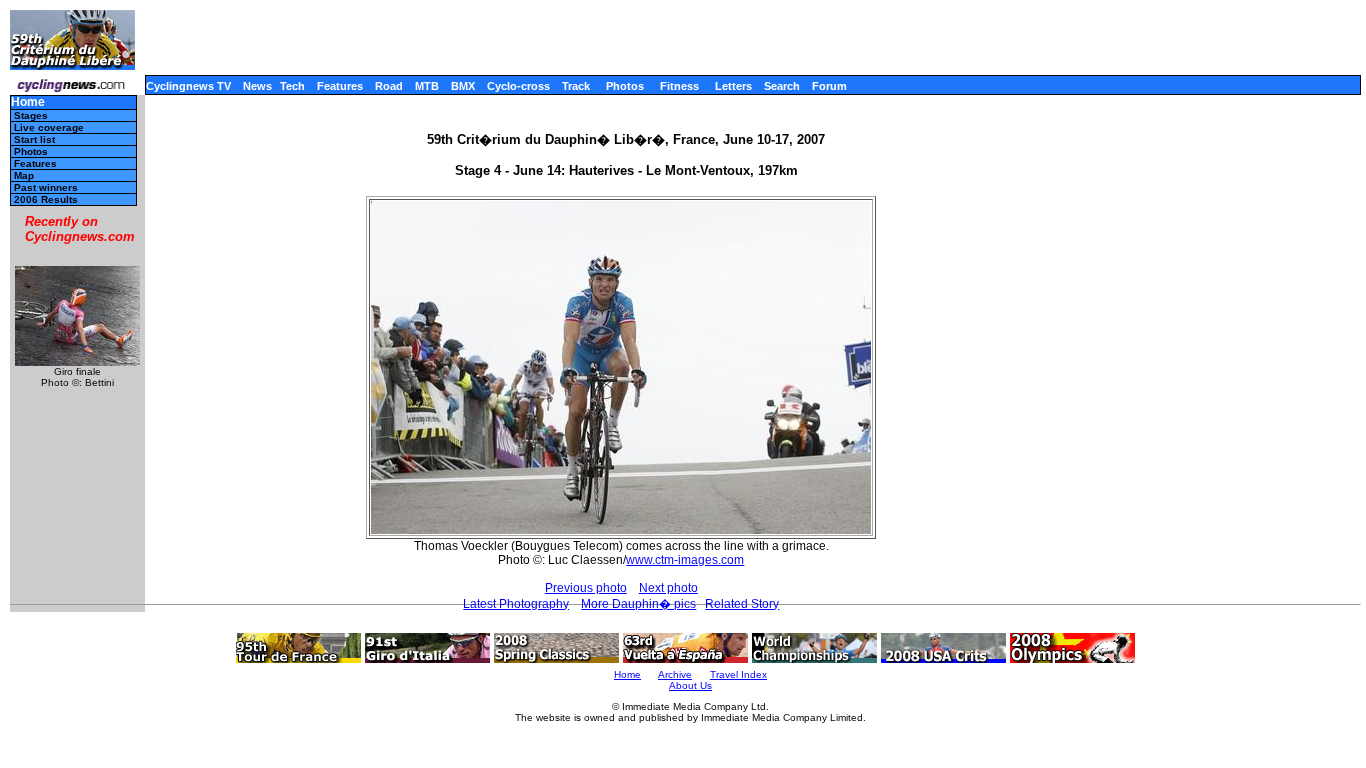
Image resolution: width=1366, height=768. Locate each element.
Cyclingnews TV (188, 86)
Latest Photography (516, 604)
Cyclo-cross (518, 86)
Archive (675, 674)
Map (24, 175)
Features (340, 86)
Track (576, 86)
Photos (625, 86)
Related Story (742, 604)
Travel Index (738, 674)
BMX (463, 86)
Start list (34, 139)
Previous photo (586, 588)
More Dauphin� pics (638, 604)
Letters (733, 86)
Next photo (668, 588)
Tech (292, 86)
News (257, 86)
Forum (829, 86)
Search (782, 86)
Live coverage (49, 127)
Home (28, 102)
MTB (427, 86)
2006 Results (46, 199)
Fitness (679, 86)
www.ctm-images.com (685, 560)
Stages (31, 115)
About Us (690, 685)
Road (389, 86)
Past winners (46, 187)
